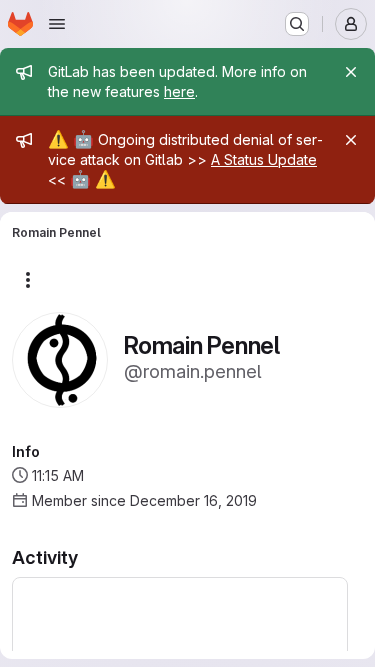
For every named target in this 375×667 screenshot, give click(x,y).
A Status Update (264, 159)
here (179, 91)
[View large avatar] (60, 358)
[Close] (351, 72)
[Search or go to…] (297, 24)
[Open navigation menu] (57, 24)
